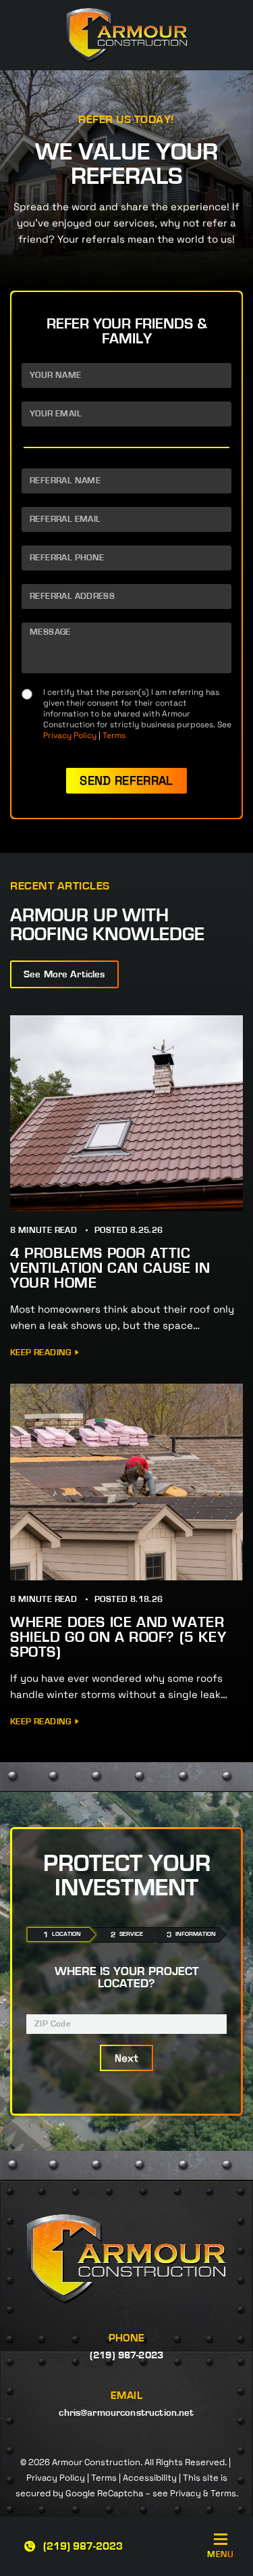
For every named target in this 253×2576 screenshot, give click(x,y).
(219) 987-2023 (83, 2546)
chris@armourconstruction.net (126, 2413)
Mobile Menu (221, 2555)
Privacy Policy (70, 735)
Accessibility (150, 2478)
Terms (114, 735)
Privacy (186, 2493)
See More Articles (64, 974)
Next (127, 2058)
